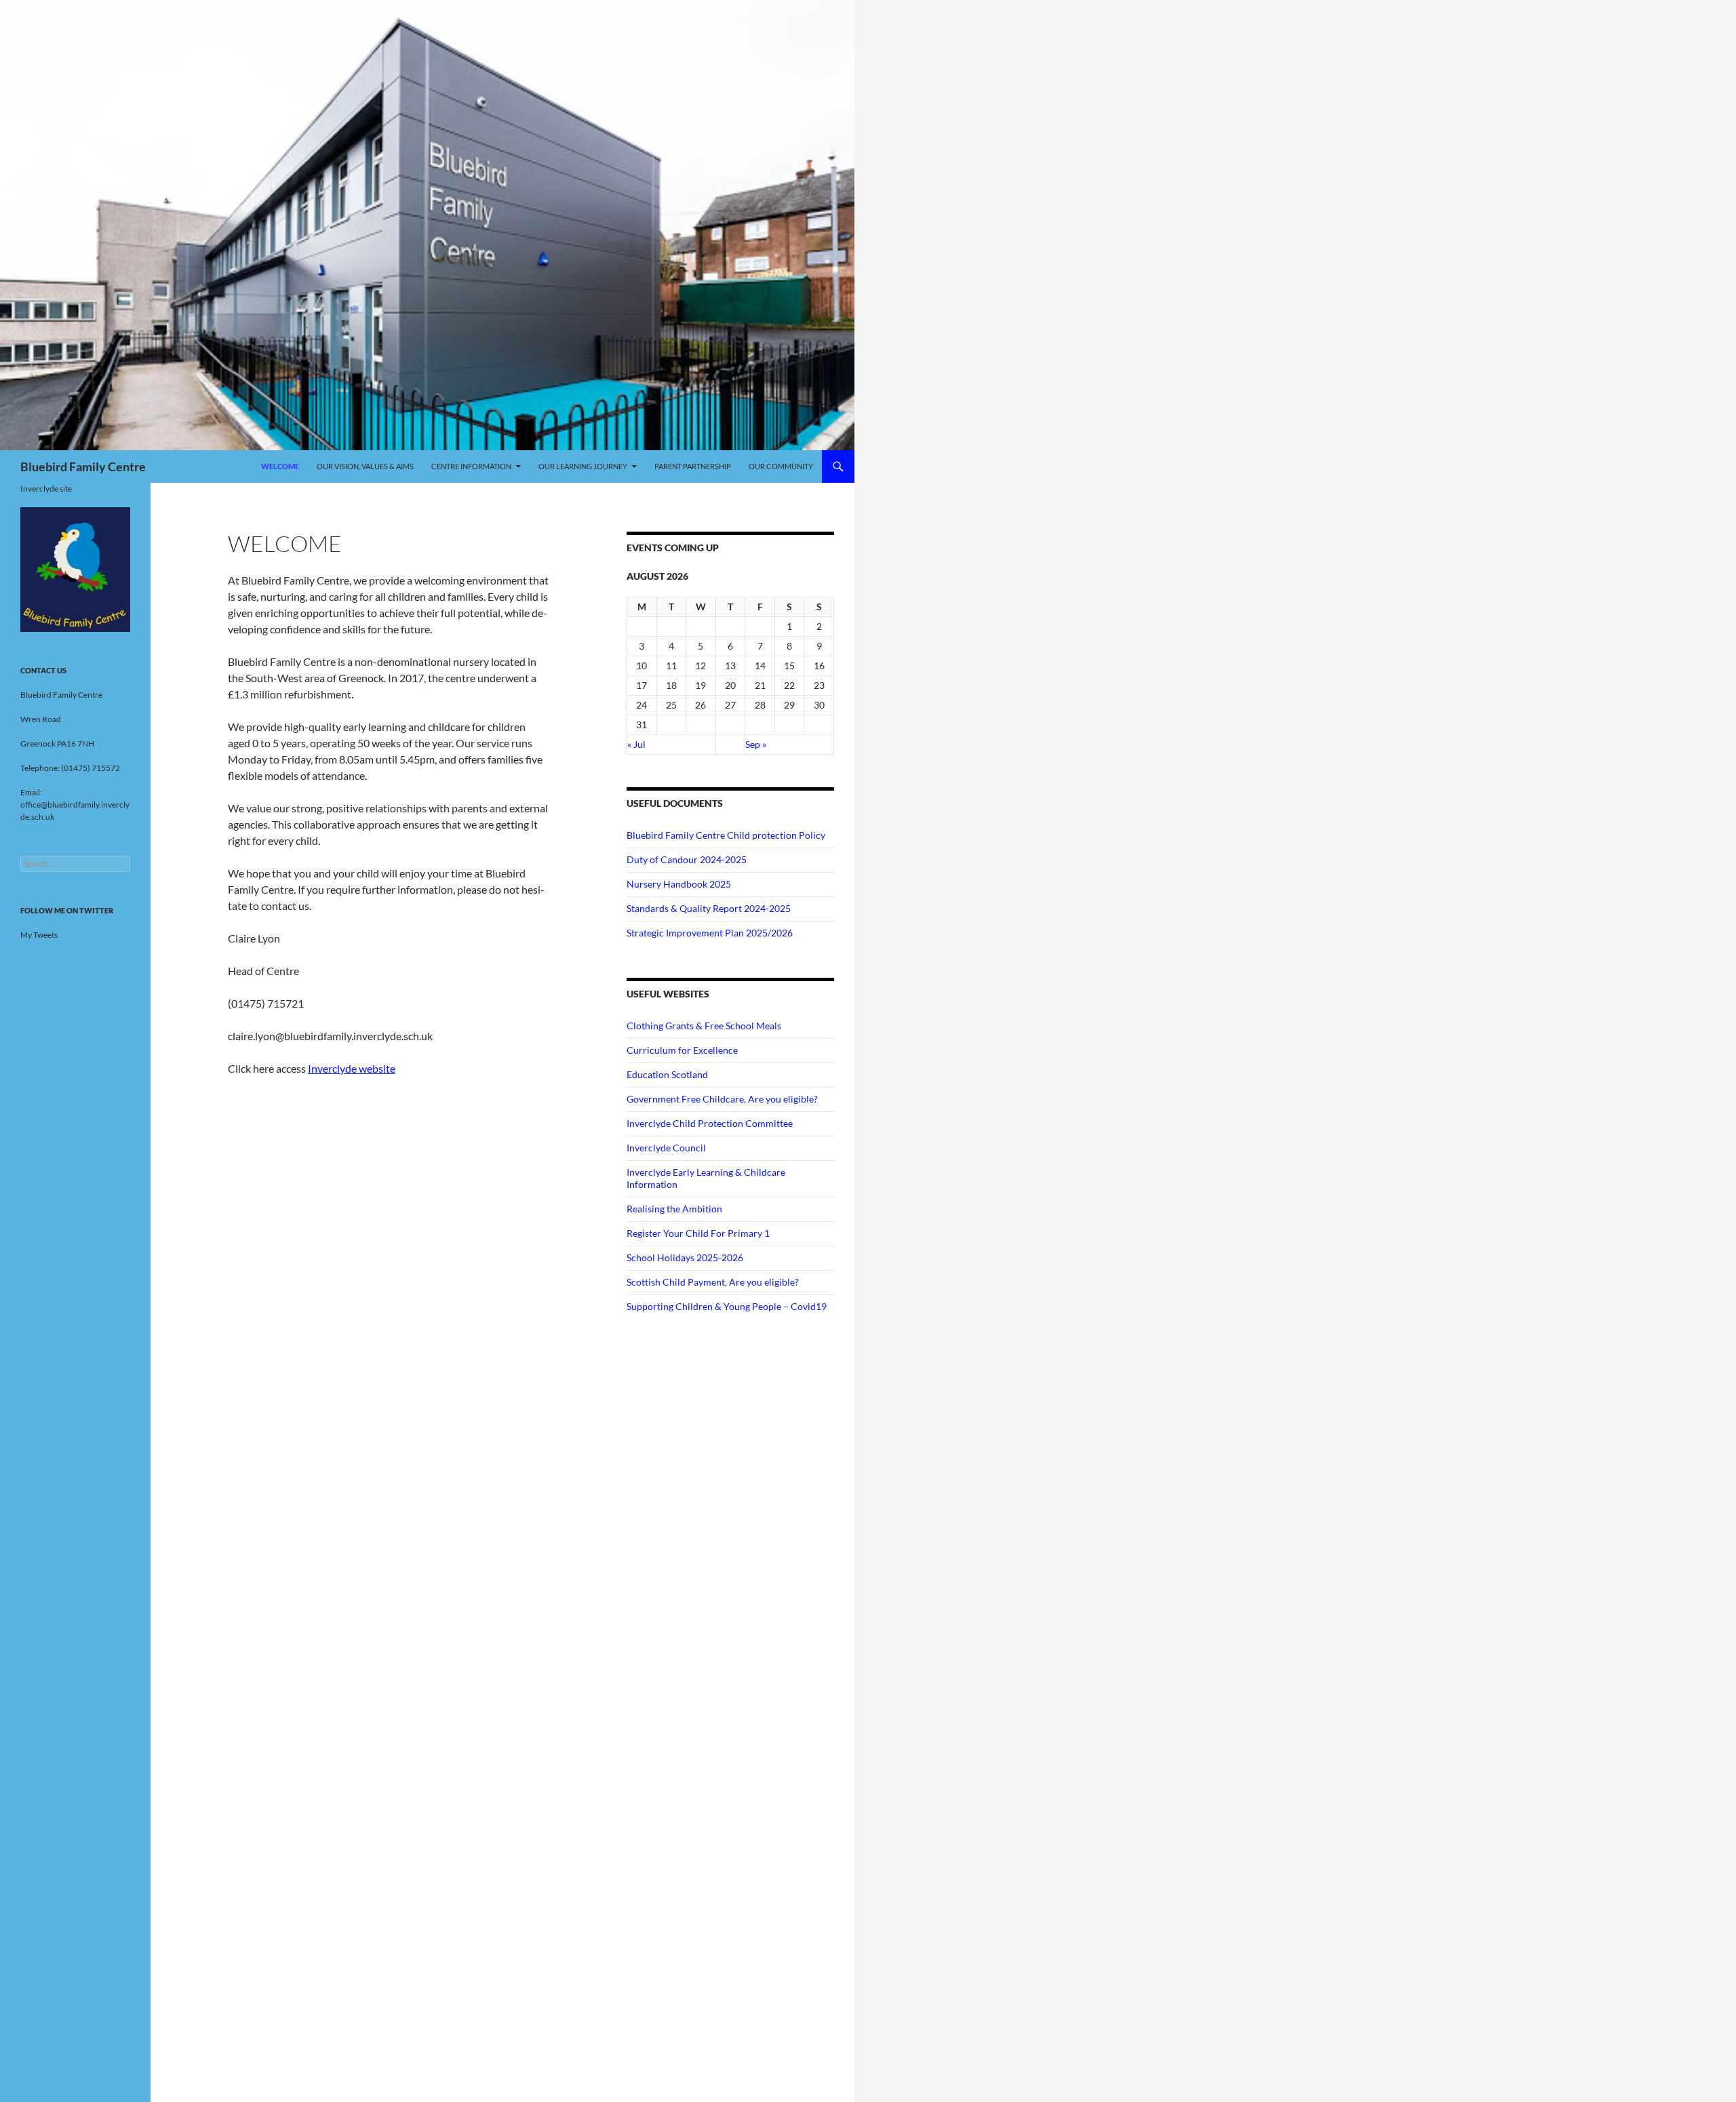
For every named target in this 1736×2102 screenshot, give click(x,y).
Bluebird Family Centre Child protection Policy (726, 835)
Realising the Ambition (674, 1209)
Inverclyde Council (666, 1148)
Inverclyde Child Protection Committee (710, 1123)
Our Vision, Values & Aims (365, 466)
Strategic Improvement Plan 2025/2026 (710, 933)
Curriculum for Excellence (682, 1050)
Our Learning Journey (583, 466)
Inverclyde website (352, 1068)
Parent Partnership (693, 466)
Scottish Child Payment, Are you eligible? (713, 1282)
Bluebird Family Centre (83, 467)
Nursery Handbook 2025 (679, 884)
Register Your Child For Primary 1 (698, 1233)
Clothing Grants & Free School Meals (704, 1026)
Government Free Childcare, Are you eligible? (722, 1099)
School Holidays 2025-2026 (685, 1257)
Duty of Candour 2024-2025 (687, 859)
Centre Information (471, 466)
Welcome (280, 466)
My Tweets (39, 935)
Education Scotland (667, 1074)
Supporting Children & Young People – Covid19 (727, 1306)
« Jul (636, 744)
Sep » (756, 744)
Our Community (781, 466)
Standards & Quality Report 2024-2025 (709, 908)
